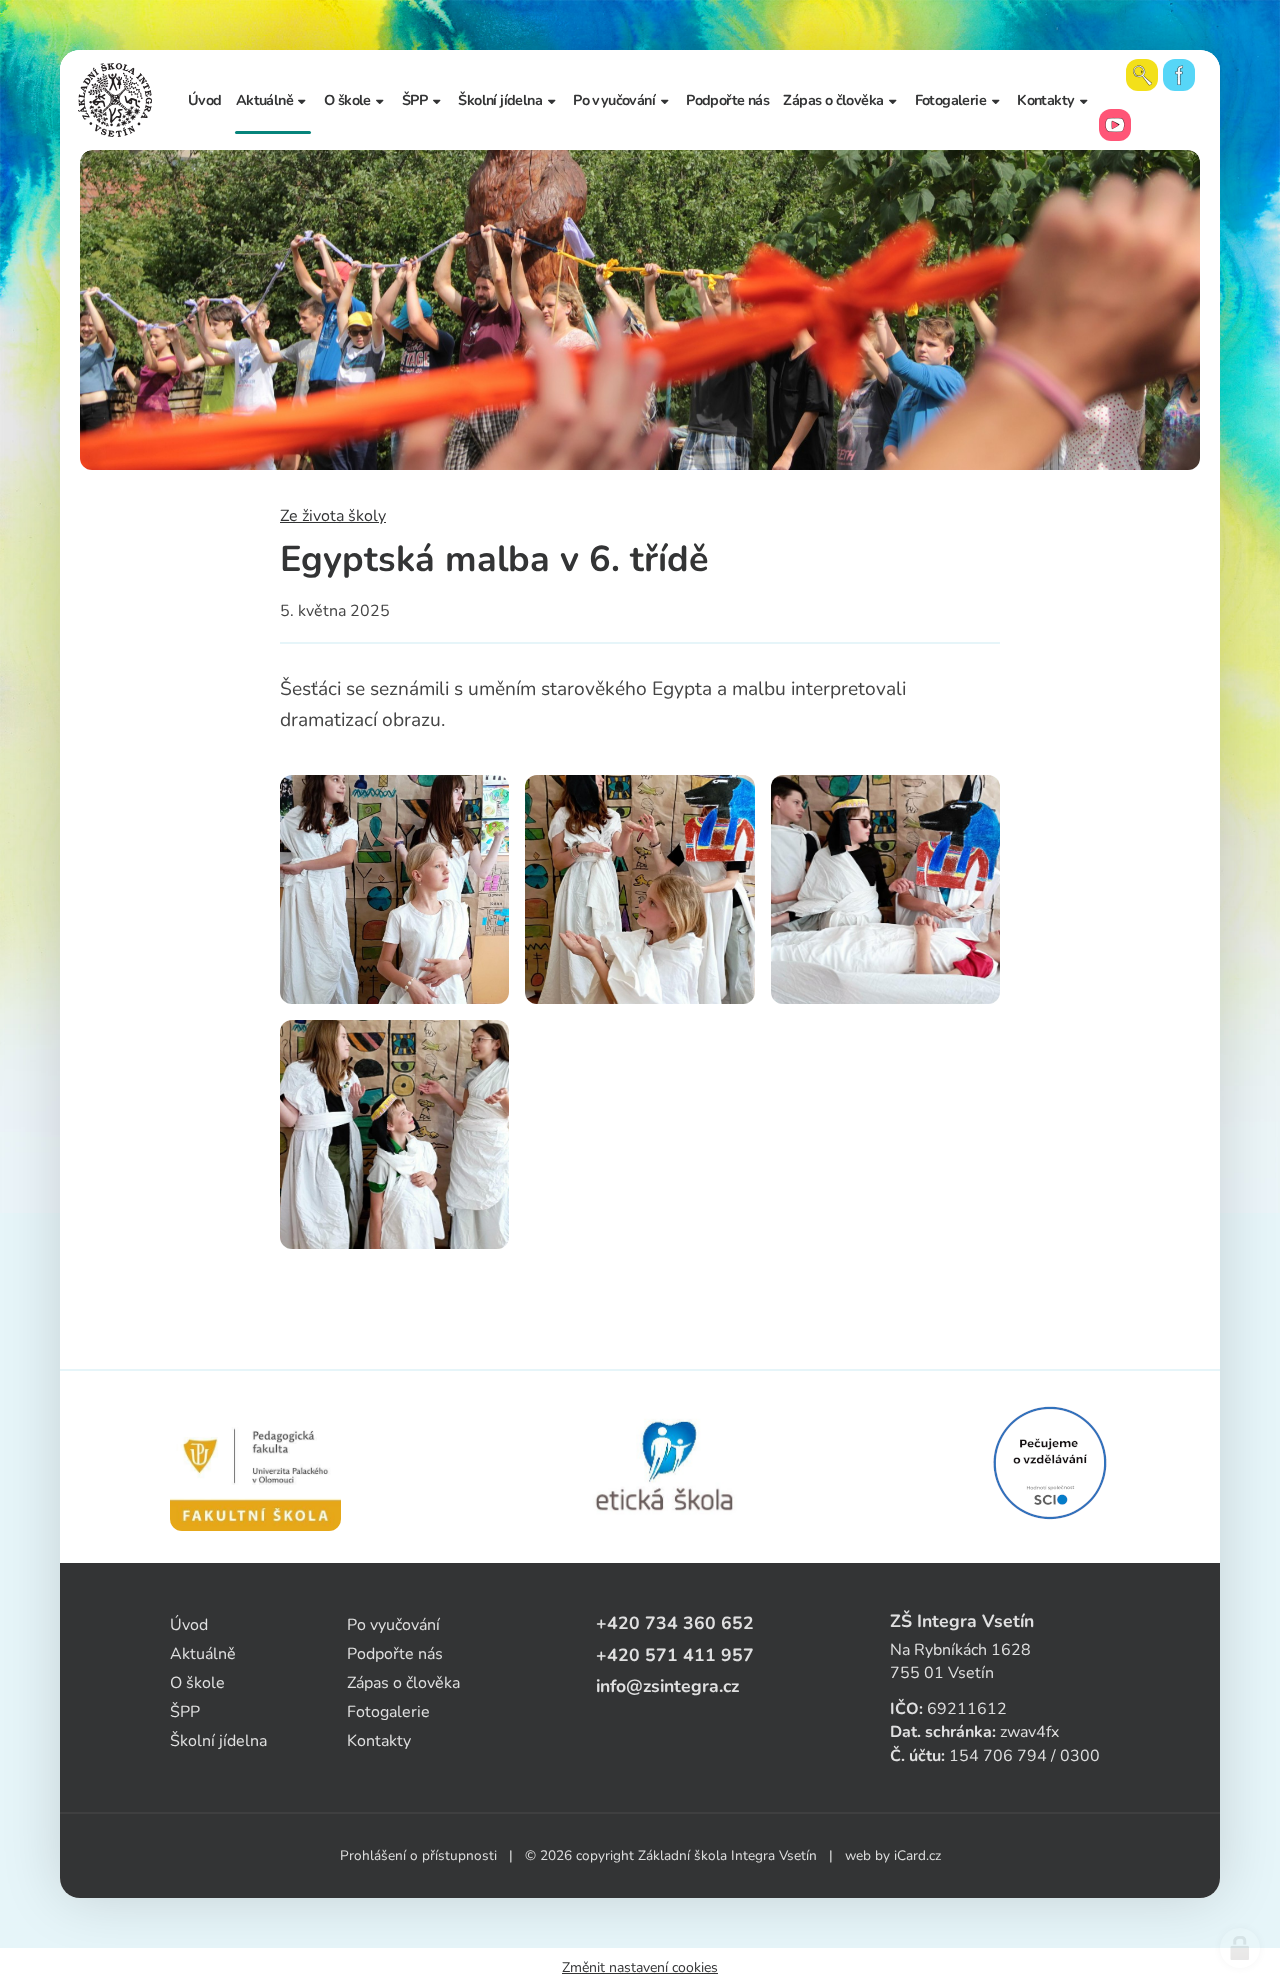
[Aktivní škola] (1050, 1463)
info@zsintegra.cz (667, 1686)
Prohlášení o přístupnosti (418, 1855)
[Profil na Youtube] (1115, 125)
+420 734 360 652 (675, 1623)
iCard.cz (917, 1855)
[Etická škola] (665, 1467)
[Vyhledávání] (1142, 75)
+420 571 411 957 (675, 1655)
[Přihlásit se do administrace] (1240, 1948)
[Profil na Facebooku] (1179, 75)
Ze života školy (333, 516)
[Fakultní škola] (255, 1467)
